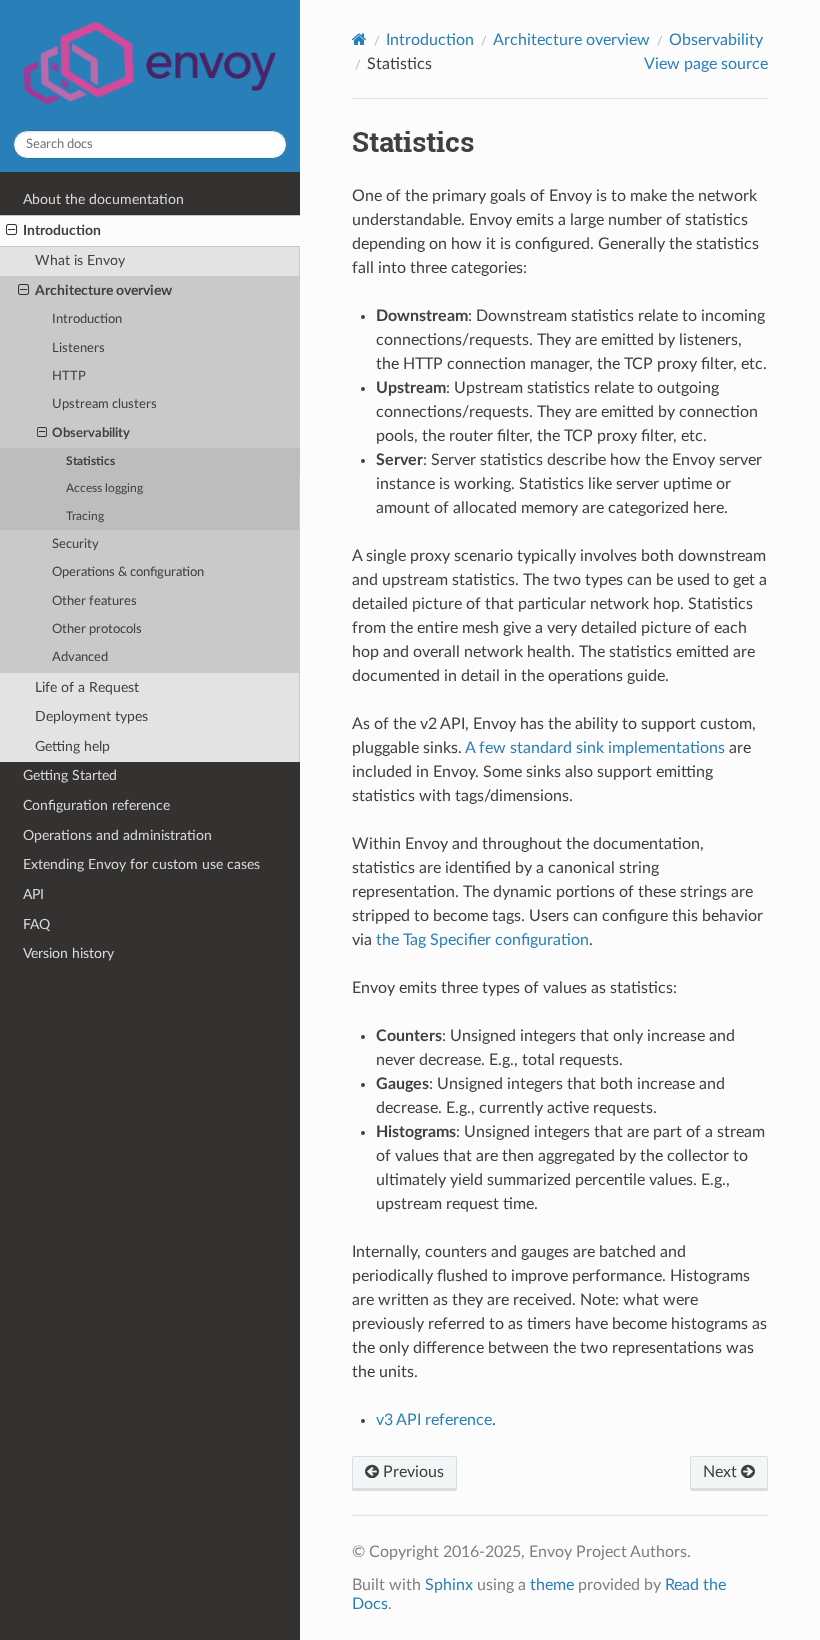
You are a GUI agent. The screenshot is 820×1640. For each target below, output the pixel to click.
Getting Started (70, 775)
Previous (411, 1472)
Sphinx (449, 1585)
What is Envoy (80, 260)
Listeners (78, 348)
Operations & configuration (128, 572)
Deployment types (91, 716)
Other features (94, 601)
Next (722, 1472)
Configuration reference (96, 805)
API (33, 894)
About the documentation (103, 199)
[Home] (359, 39)
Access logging (104, 488)
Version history (68, 953)
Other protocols (97, 629)
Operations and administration (117, 835)
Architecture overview (103, 290)
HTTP (69, 376)
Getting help (72, 746)
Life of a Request (87, 687)
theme (552, 1585)
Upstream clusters (104, 404)
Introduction (62, 230)
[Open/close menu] (11, 231)
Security (75, 544)
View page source (706, 64)
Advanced (80, 657)
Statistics (90, 461)
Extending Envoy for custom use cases (141, 864)
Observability (91, 433)
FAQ (36, 924)
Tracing (85, 516)
